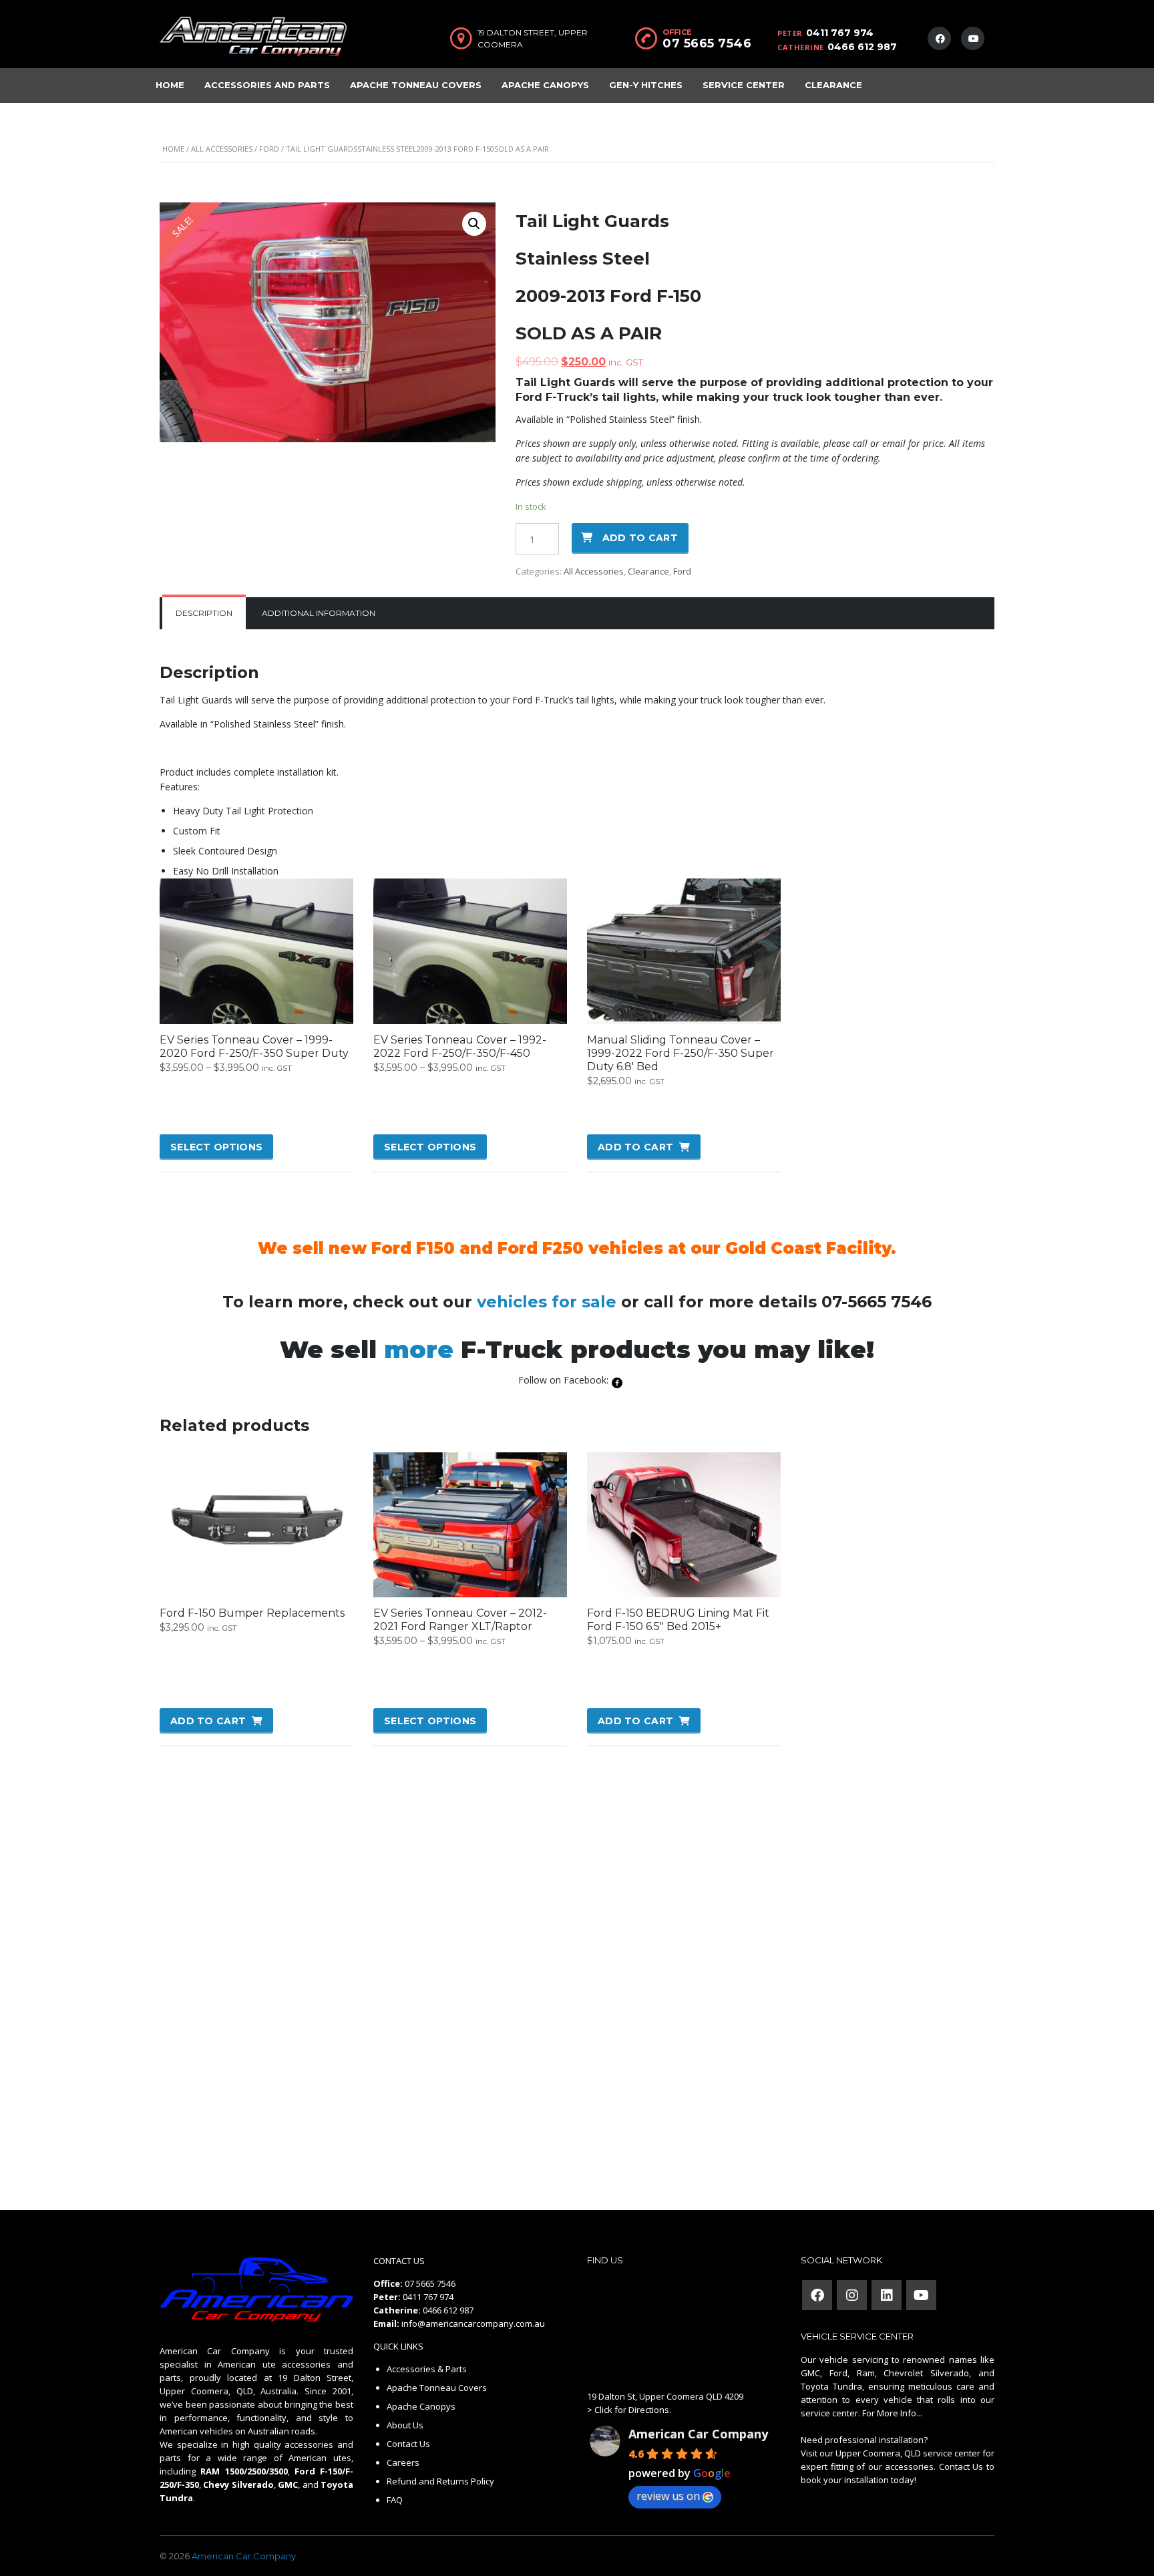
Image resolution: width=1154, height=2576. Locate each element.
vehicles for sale (547, 1302)
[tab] (204, 613)
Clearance (833, 85)
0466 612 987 (862, 47)
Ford (269, 149)
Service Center (744, 85)
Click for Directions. (633, 2410)
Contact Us (408, 2444)
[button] (474, 224)
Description (204, 613)
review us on (668, 2496)
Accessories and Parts (267, 85)
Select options (216, 1147)
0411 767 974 (840, 33)
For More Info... (891, 2413)
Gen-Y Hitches (646, 85)
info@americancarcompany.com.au (473, 2323)
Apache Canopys (545, 85)
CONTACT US (399, 2261)
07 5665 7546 (707, 43)
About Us (405, 2425)
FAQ (395, 2500)
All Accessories (222, 149)
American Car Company (698, 2434)
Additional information (319, 613)
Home (170, 85)
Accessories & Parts (427, 2369)
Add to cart (640, 538)
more (419, 1349)
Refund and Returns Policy (440, 2481)
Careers (403, 2462)
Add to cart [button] (635, 1147)
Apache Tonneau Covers (416, 85)
